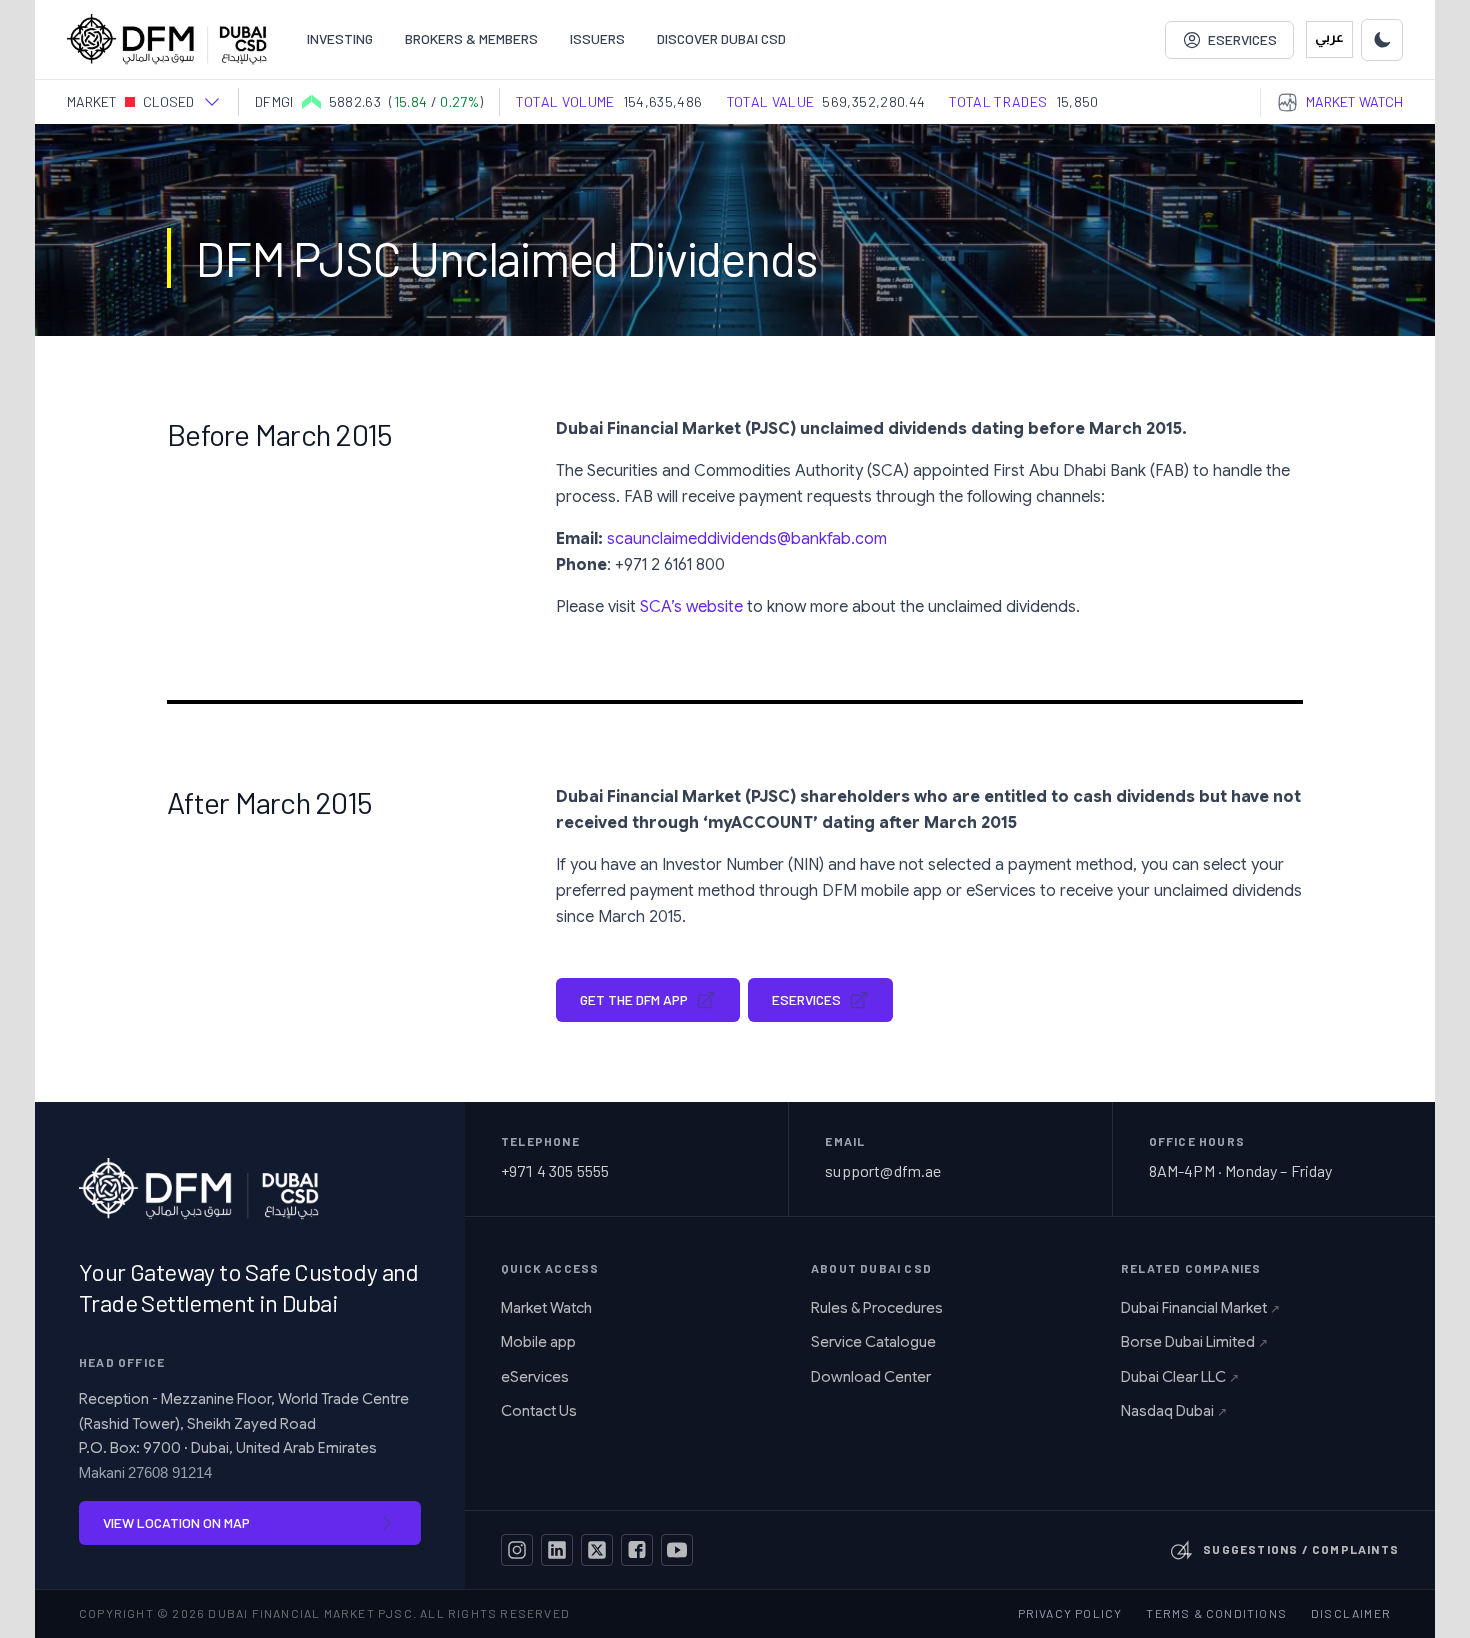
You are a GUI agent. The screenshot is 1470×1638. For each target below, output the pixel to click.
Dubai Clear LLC (1180, 1377)
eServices (806, 999)
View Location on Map (176, 1522)
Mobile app (538, 1342)
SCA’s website (691, 607)
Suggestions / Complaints (1301, 1549)
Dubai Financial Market (1200, 1308)
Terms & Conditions (1216, 1613)
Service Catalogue (873, 1342)
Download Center (871, 1377)
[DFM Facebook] (637, 1550)
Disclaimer (1351, 1613)
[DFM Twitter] (597, 1550)
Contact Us (539, 1411)
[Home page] (167, 39)
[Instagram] (517, 1550)
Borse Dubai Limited (1194, 1342)
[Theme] (1382, 40)
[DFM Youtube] (677, 1550)
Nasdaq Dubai (1174, 1411)
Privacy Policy (1070, 1613)
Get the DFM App (634, 999)
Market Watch (546, 1308)
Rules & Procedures (877, 1308)
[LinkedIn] (557, 1550)
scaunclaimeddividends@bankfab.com (747, 539)
